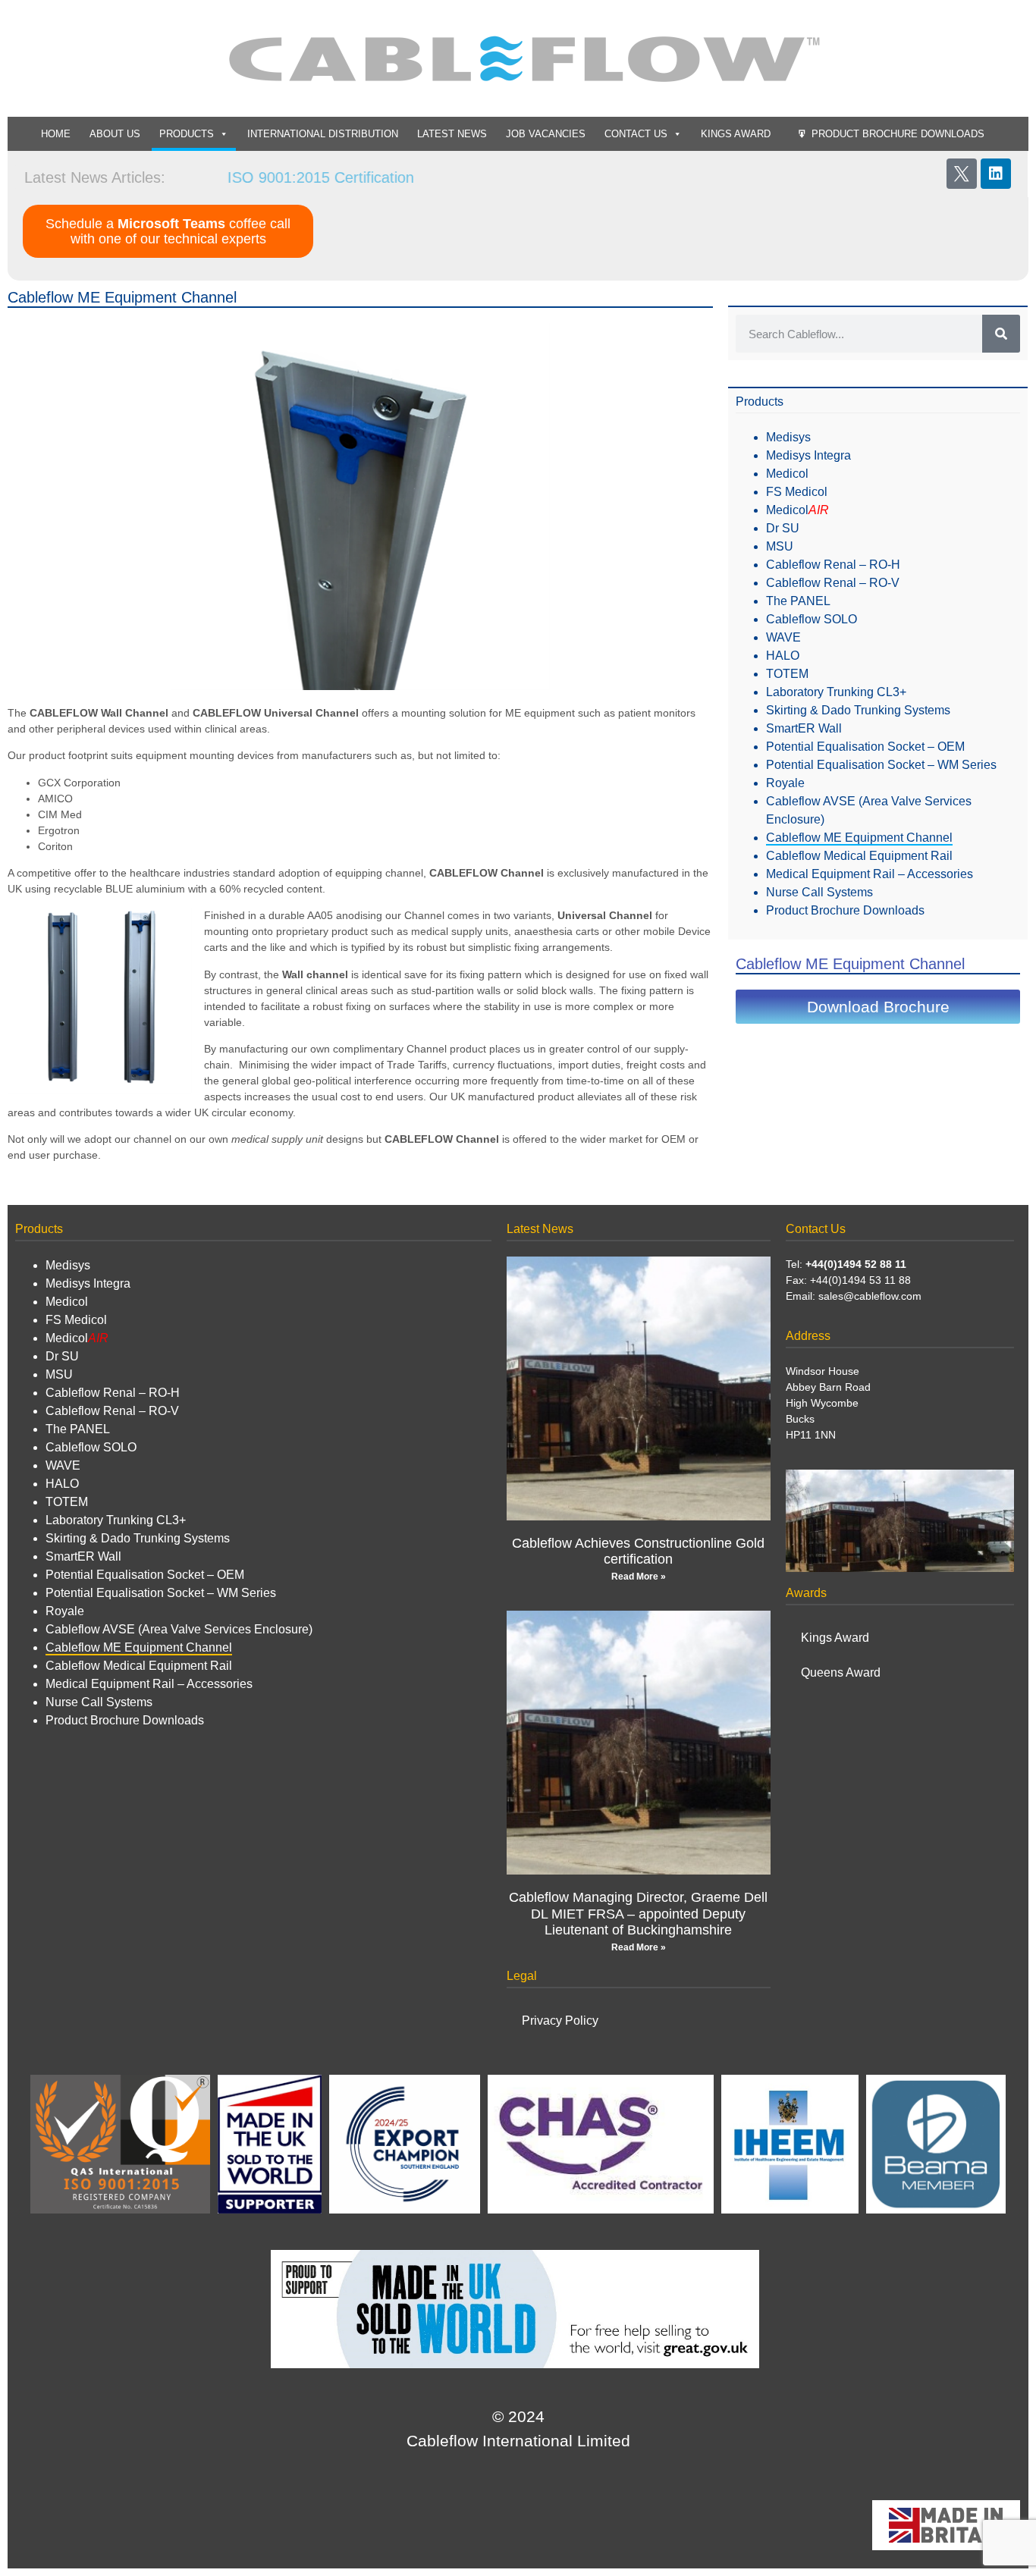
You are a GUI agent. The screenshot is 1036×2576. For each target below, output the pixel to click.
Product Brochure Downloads (898, 134)
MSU (780, 546)
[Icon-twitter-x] (962, 174)
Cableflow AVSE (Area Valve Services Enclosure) (179, 1629)
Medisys (788, 437)
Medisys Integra (808, 455)
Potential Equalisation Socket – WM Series (881, 765)
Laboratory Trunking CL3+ (836, 692)
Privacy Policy (560, 2021)
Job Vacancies (546, 134)
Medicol (787, 474)
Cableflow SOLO (812, 619)
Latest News (452, 134)
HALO (783, 656)
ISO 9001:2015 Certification (281, 177)
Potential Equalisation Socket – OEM (865, 747)
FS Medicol (797, 492)
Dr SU (783, 528)
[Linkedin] (996, 174)
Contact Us (636, 134)
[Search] (1001, 334)
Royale (785, 783)
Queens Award (841, 1672)
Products (187, 134)
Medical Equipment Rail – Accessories (870, 874)
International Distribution (323, 134)
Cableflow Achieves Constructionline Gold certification (638, 1552)
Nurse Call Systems (819, 892)
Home (56, 134)
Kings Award (736, 134)
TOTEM (787, 674)
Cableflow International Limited (518, 2441)
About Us (115, 134)
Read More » (639, 1577)
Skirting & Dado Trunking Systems (858, 710)
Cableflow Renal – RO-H (833, 565)
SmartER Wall (804, 728)
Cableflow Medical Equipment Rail (859, 856)
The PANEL (798, 601)
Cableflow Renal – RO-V (833, 583)
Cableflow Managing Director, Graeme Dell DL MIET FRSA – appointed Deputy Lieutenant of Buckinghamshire (638, 1914)
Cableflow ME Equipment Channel (859, 838)
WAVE (783, 637)
